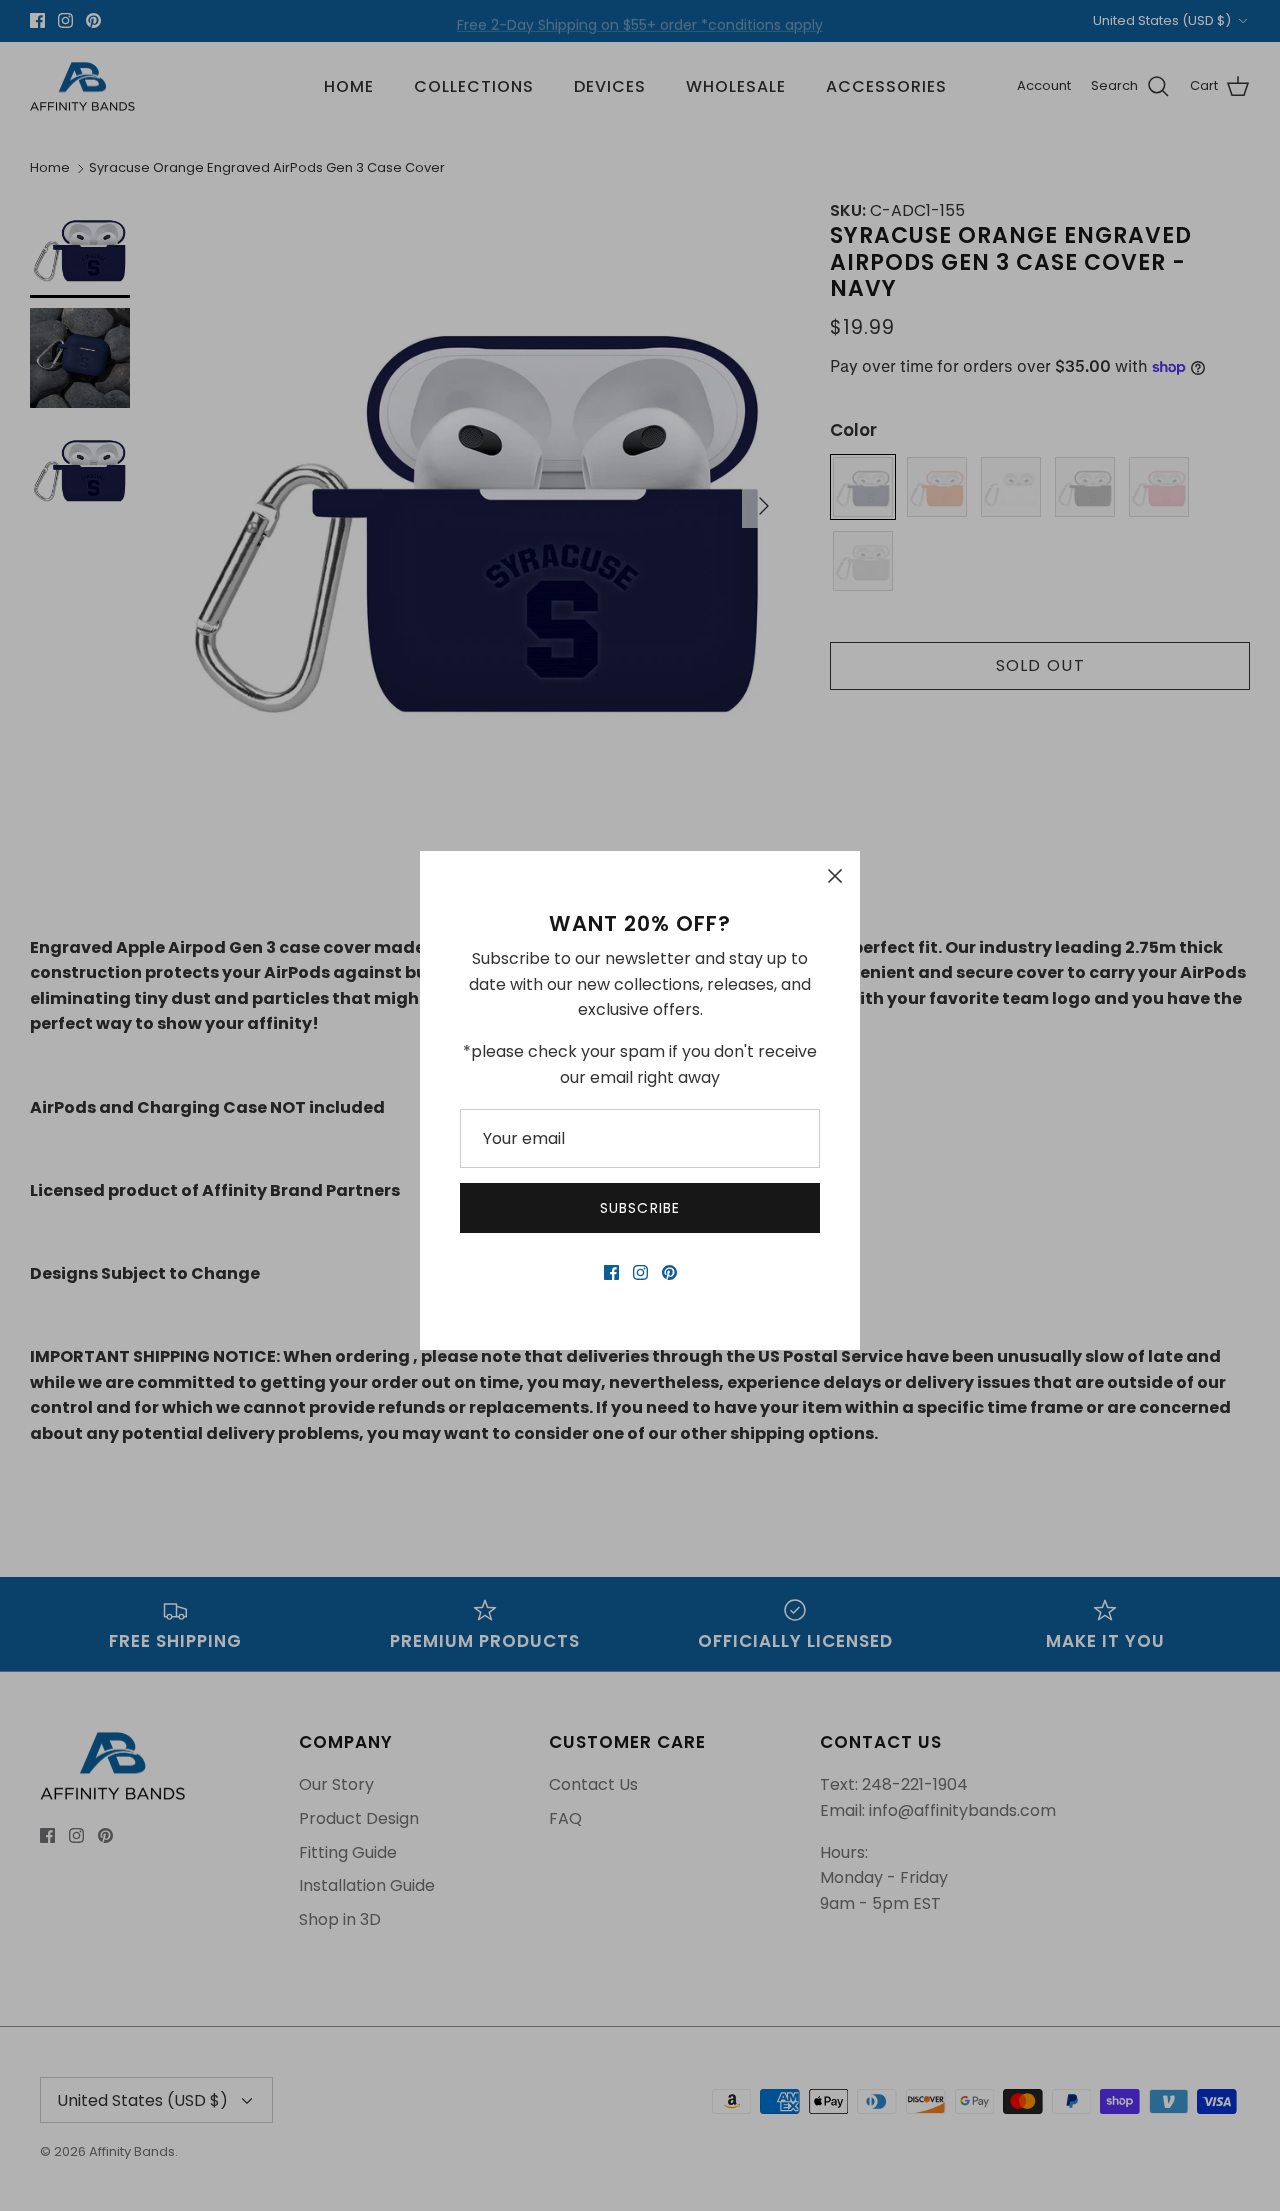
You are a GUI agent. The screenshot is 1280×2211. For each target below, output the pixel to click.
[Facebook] (611, 1272)
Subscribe (640, 1208)
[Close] (835, 876)
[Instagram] (640, 1272)
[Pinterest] (669, 1272)
